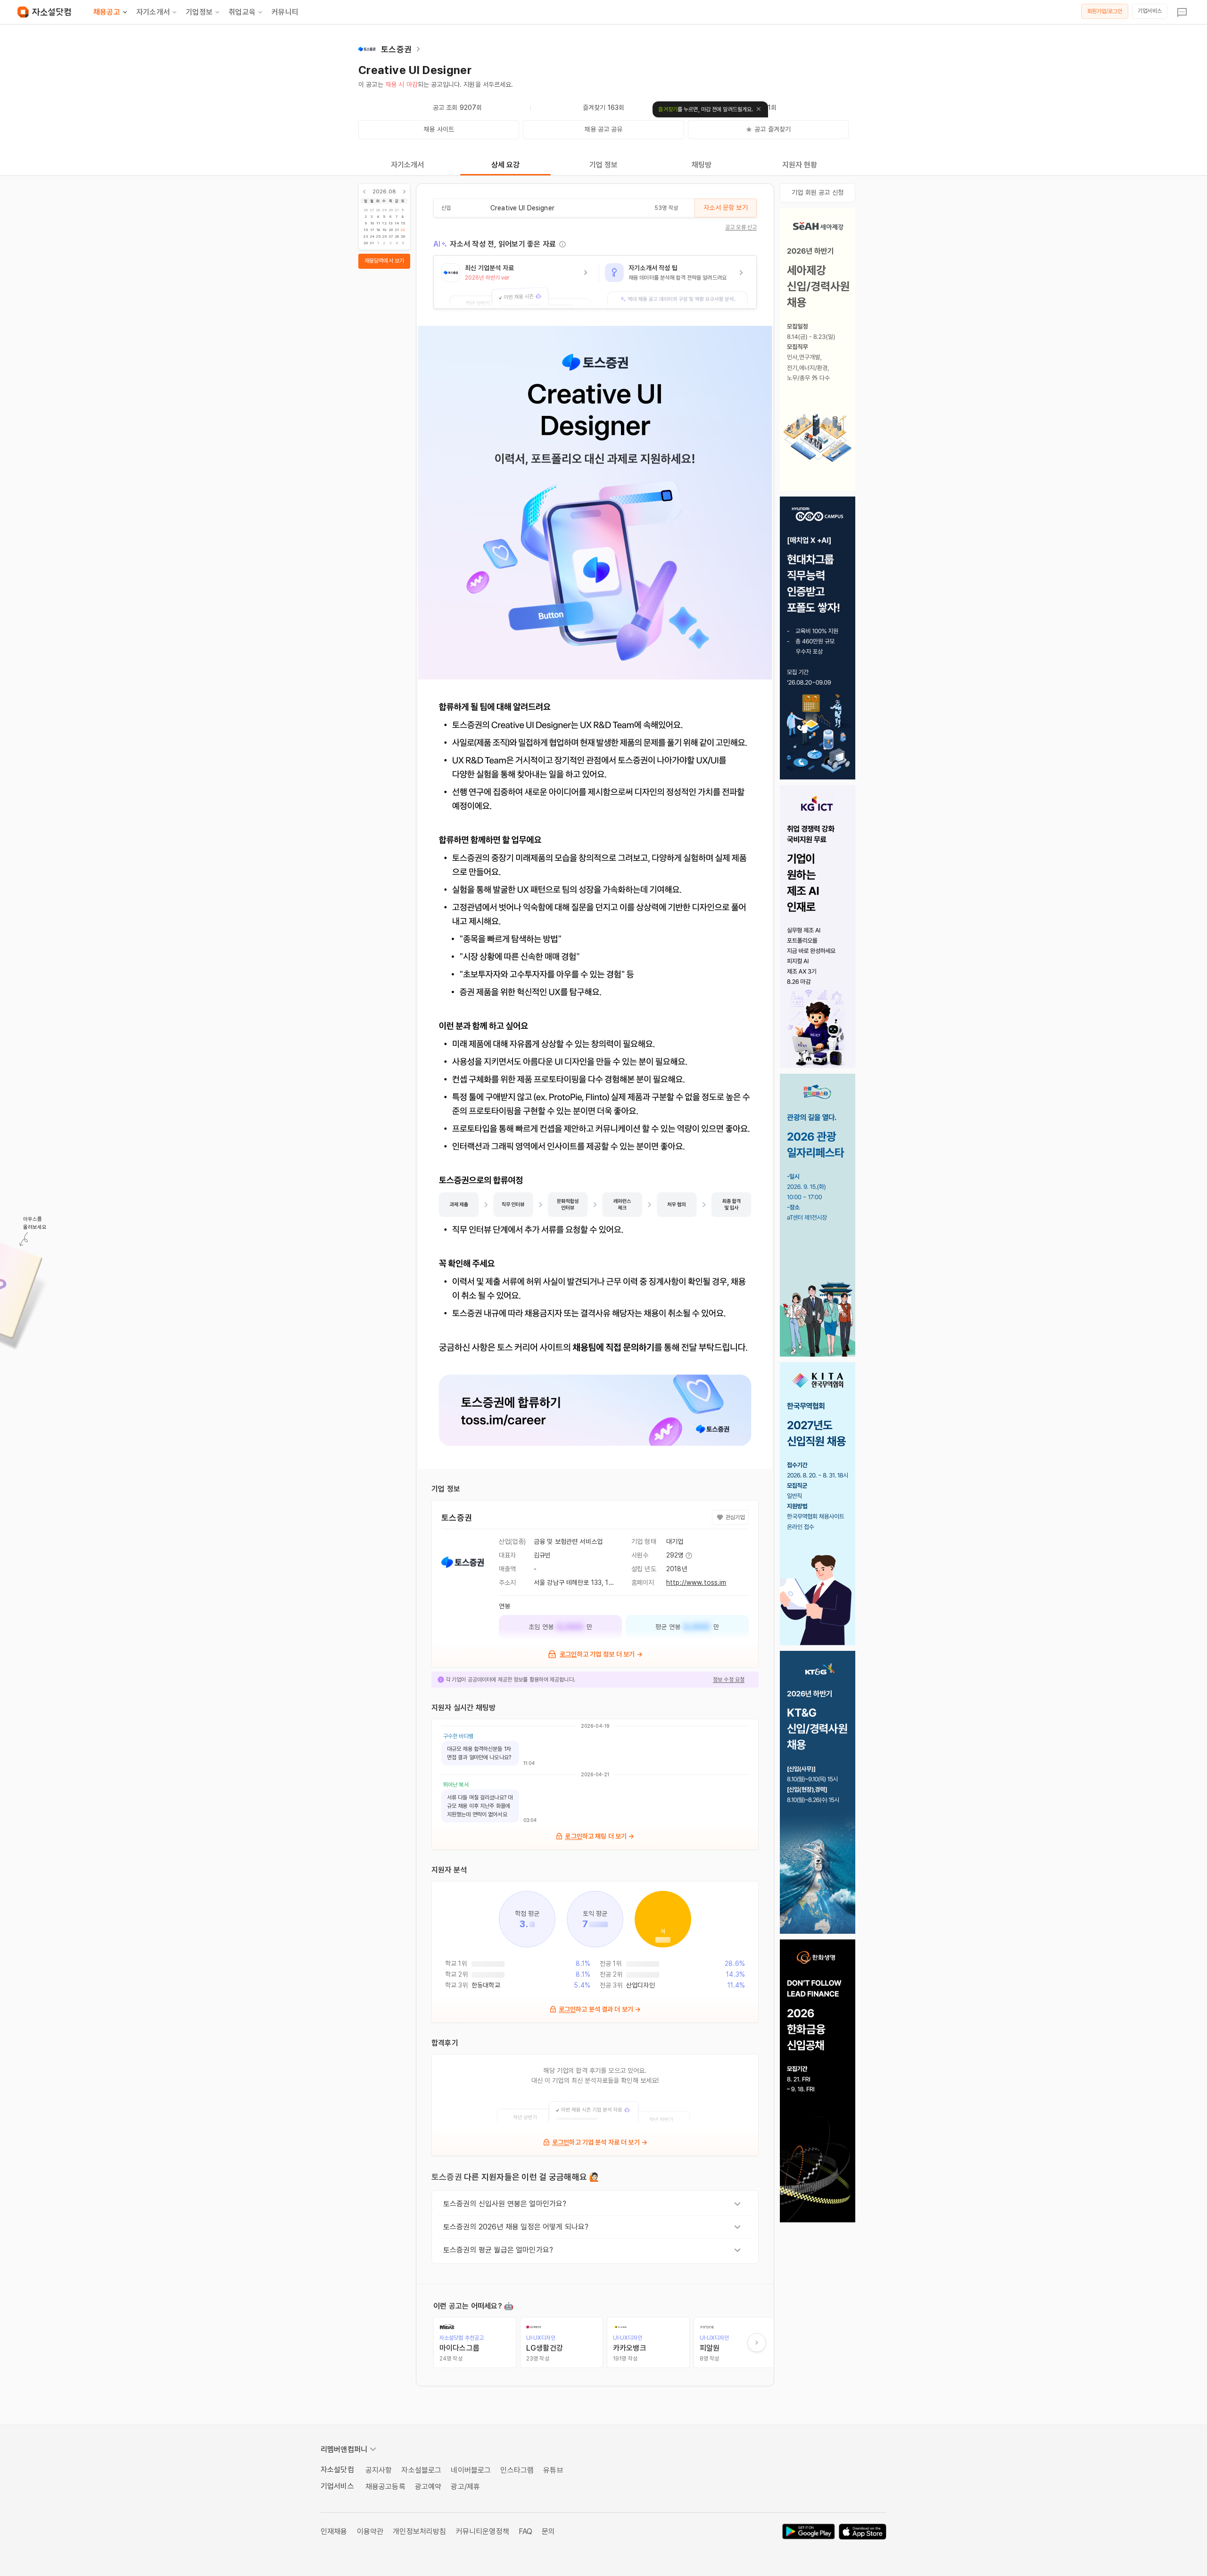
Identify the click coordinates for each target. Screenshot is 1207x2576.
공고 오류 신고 (741, 227)
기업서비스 (1150, 11)
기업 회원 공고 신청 (818, 192)
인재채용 (334, 2531)
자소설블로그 (421, 2470)
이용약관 (370, 2531)
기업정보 (199, 12)
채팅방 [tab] (702, 165)
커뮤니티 (285, 12)
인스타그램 (517, 2470)
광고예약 (428, 2487)
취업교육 (242, 12)
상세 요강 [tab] (506, 165)
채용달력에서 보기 (384, 261)
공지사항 (379, 2470)
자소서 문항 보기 (725, 207)
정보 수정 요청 (729, 1680)
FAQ (525, 2531)
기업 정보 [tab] (604, 165)
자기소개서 (153, 12)
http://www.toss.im (696, 1582)
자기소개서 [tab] (408, 165)
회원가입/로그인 (1105, 11)
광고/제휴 (465, 2487)
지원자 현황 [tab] (800, 165)
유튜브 (553, 2470)
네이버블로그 (471, 2470)
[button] (516, 282)
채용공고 (107, 12)
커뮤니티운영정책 (483, 2531)
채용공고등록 (385, 2487)
